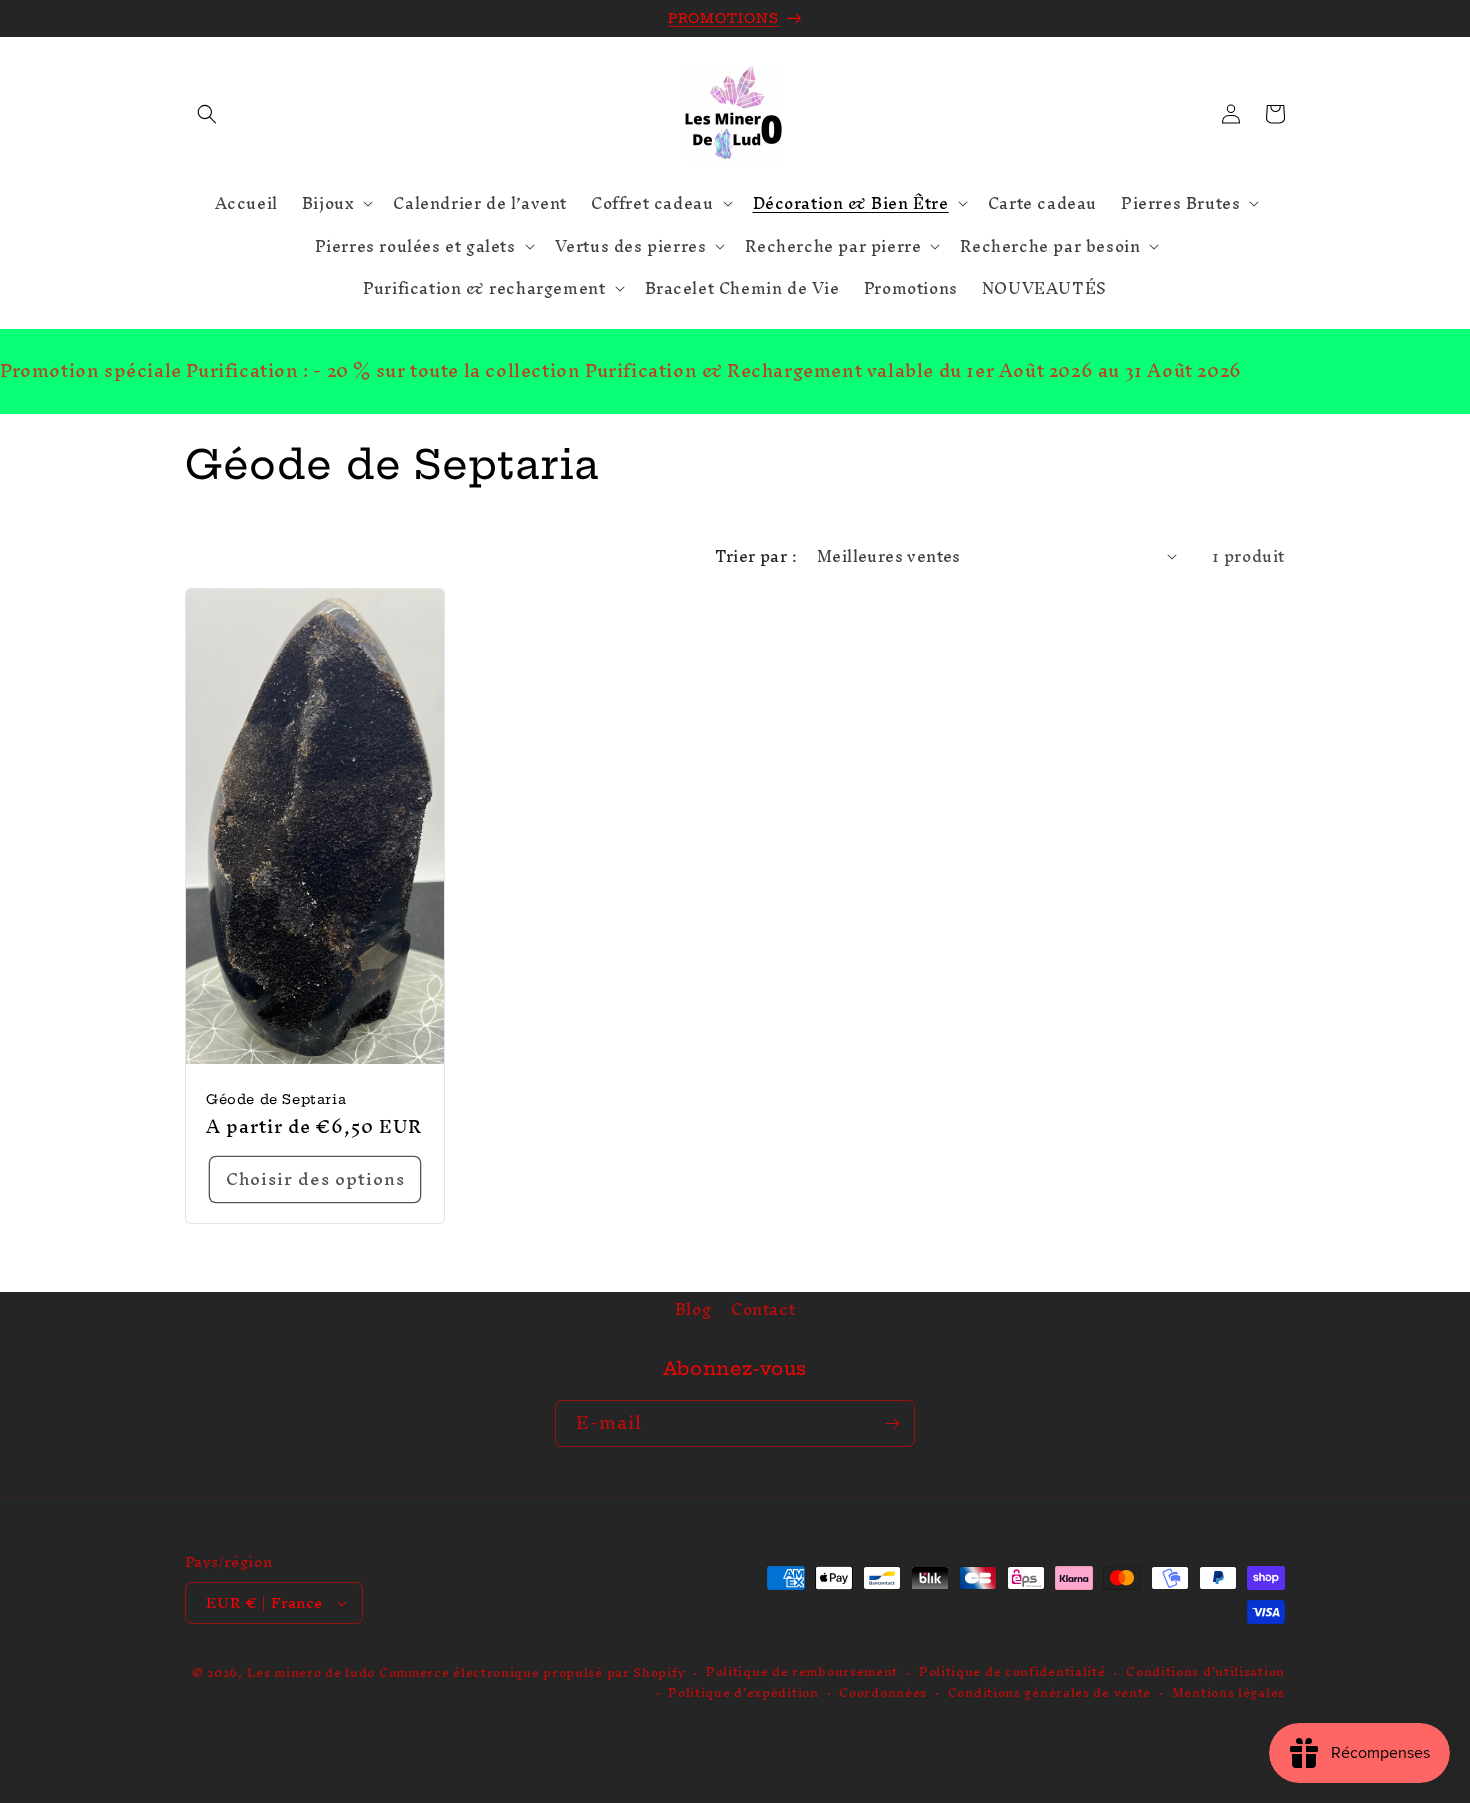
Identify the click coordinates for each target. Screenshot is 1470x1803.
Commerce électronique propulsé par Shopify (532, 1672)
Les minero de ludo (311, 1672)
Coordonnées (883, 1693)
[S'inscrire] (892, 1423)
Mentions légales (1228, 1693)
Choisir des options (315, 1178)
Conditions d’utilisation (1205, 1672)
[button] (207, 114)
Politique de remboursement (802, 1672)
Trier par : (756, 556)
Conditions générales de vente (1049, 1693)
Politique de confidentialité (1012, 1672)
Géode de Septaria (276, 1099)
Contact (763, 1309)
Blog (693, 1312)
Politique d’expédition (743, 1693)
